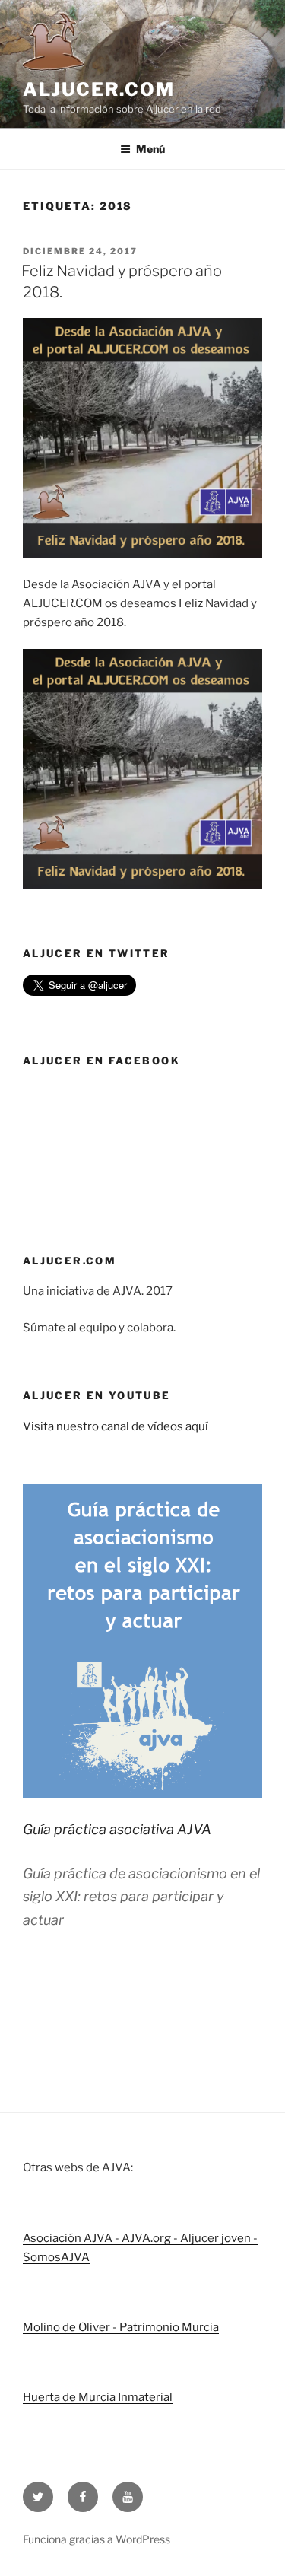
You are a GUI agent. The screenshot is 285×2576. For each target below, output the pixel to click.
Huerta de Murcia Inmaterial (98, 2397)
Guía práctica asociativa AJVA (117, 1829)
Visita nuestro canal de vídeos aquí (116, 1426)
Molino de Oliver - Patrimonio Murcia (121, 2327)
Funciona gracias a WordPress (97, 2539)
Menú (150, 149)
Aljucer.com (99, 89)
